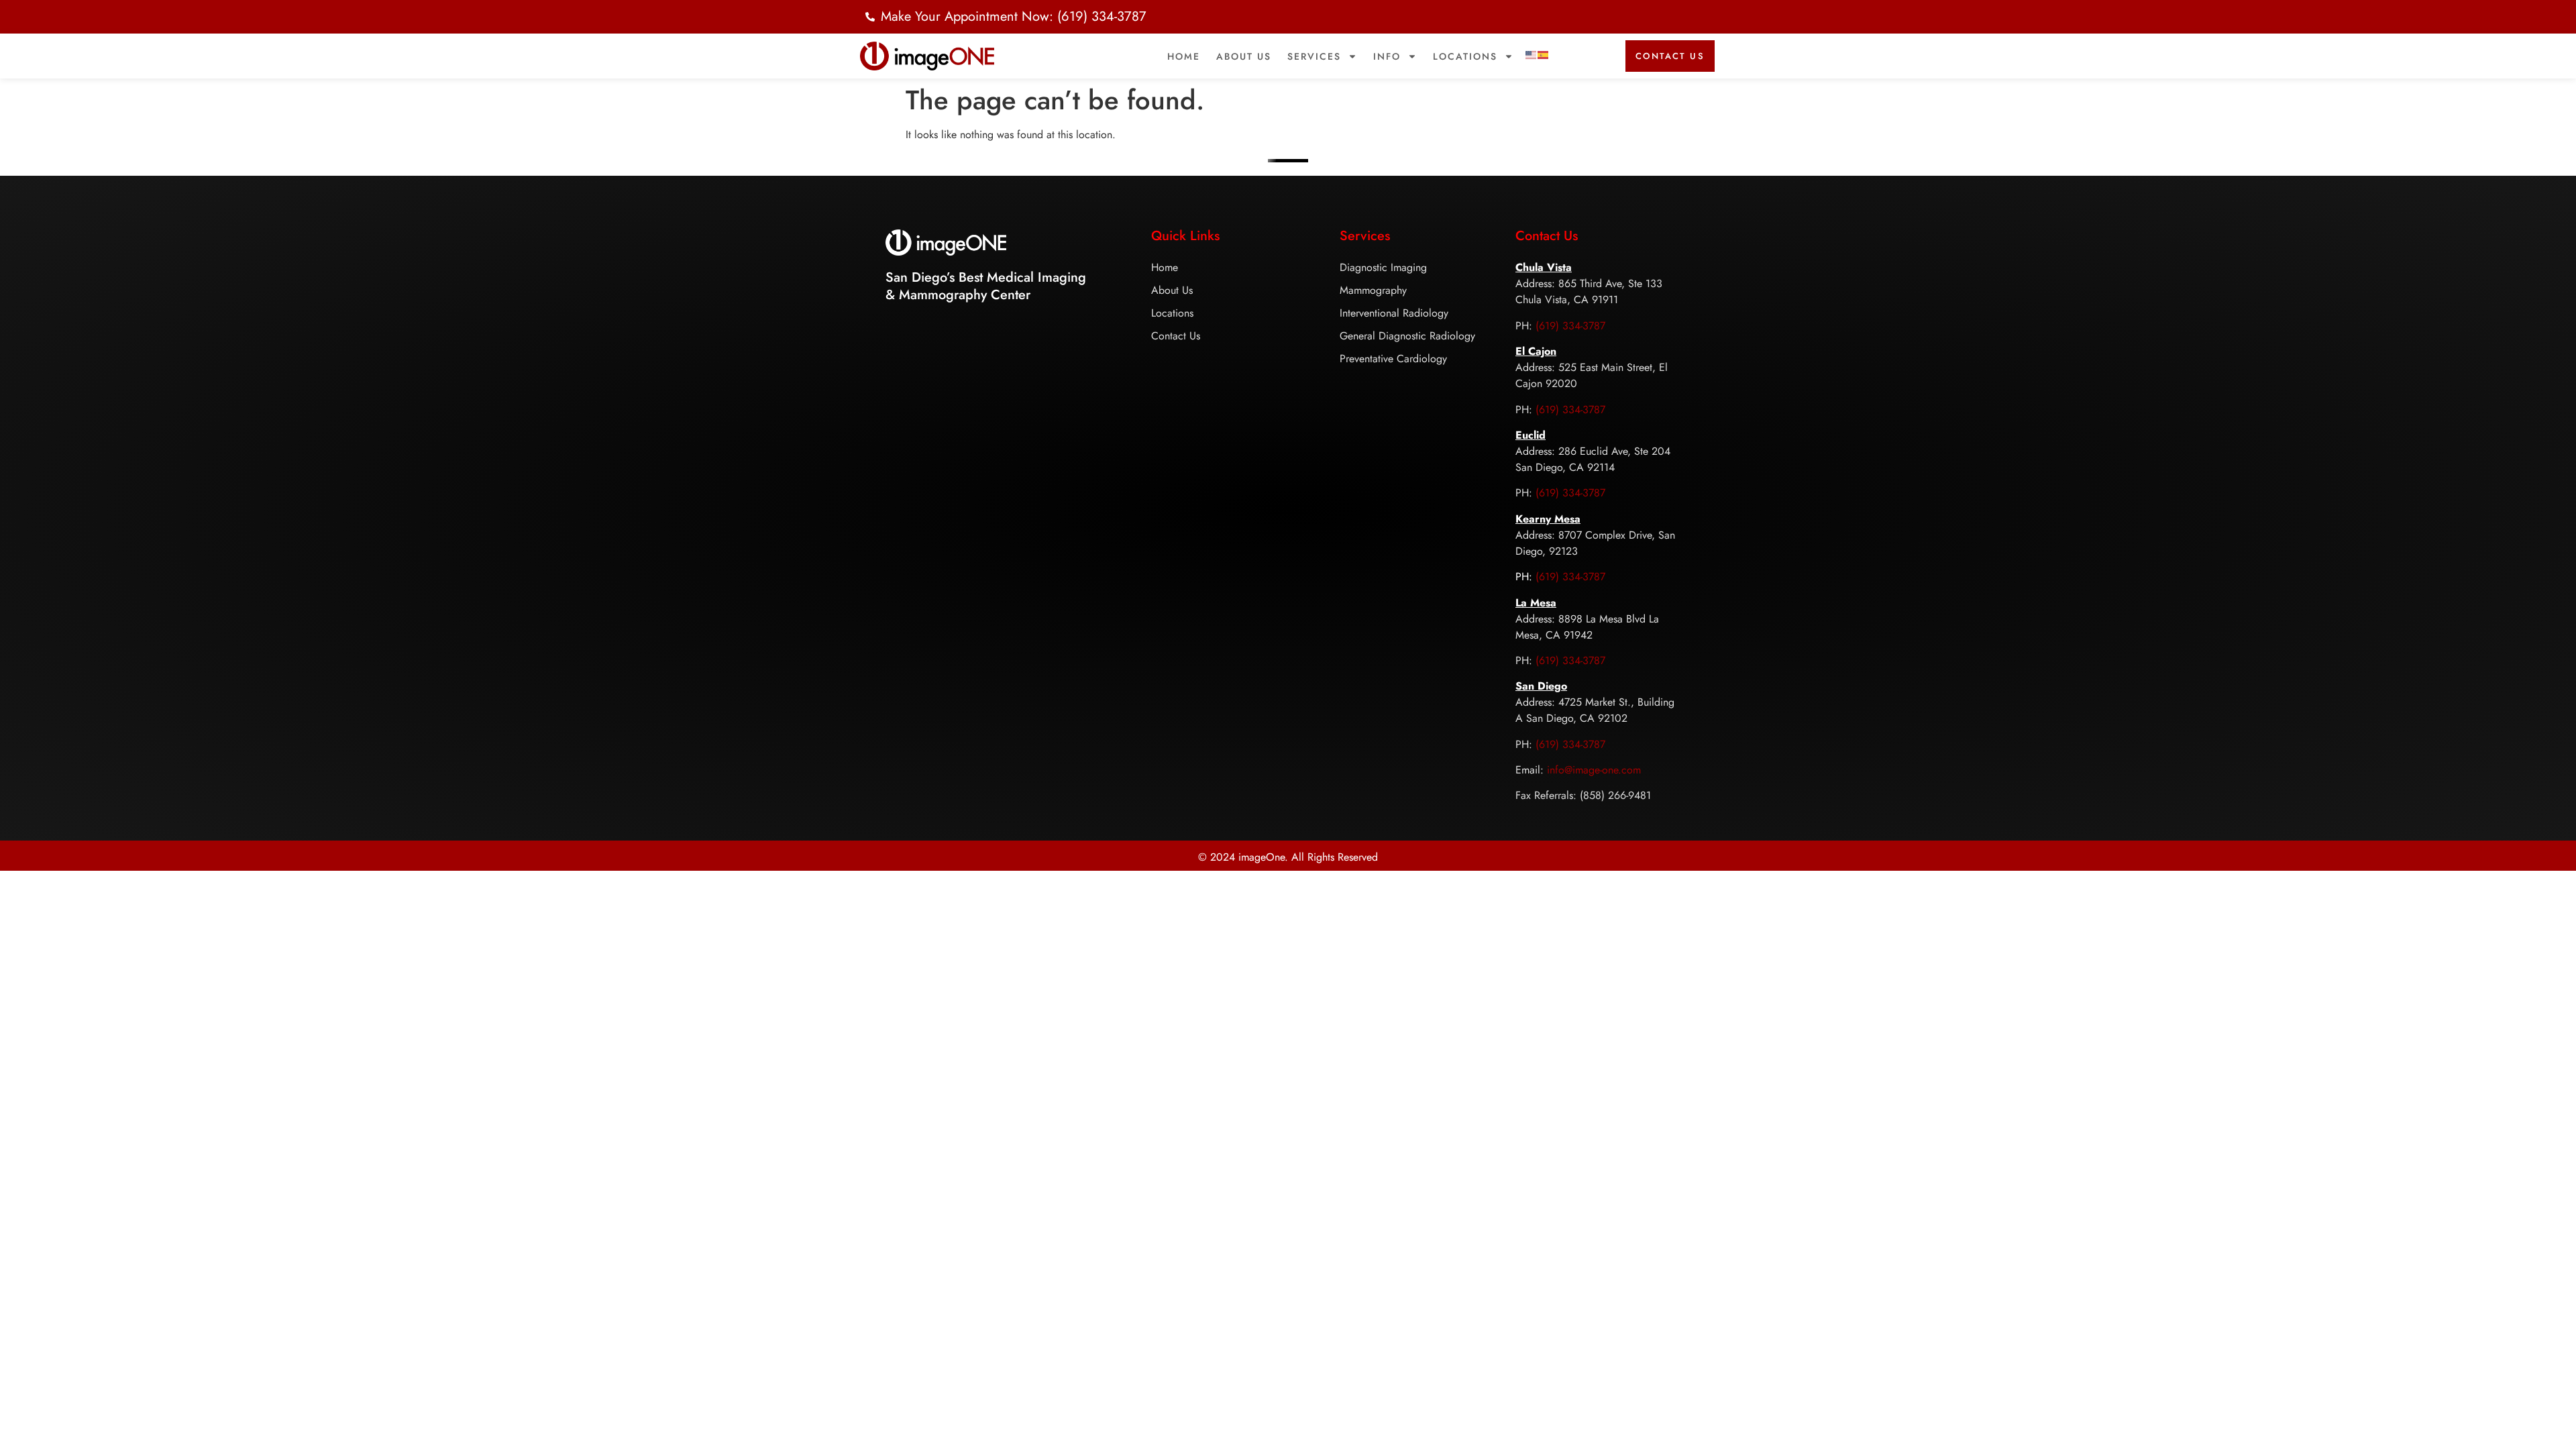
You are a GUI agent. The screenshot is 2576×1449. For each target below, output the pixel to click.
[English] (1532, 54)
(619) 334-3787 (1570, 326)
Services (1314, 56)
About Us (1244, 56)
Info (1387, 56)
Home (1184, 56)
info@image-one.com (1594, 770)
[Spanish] (1544, 54)
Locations (1465, 56)
